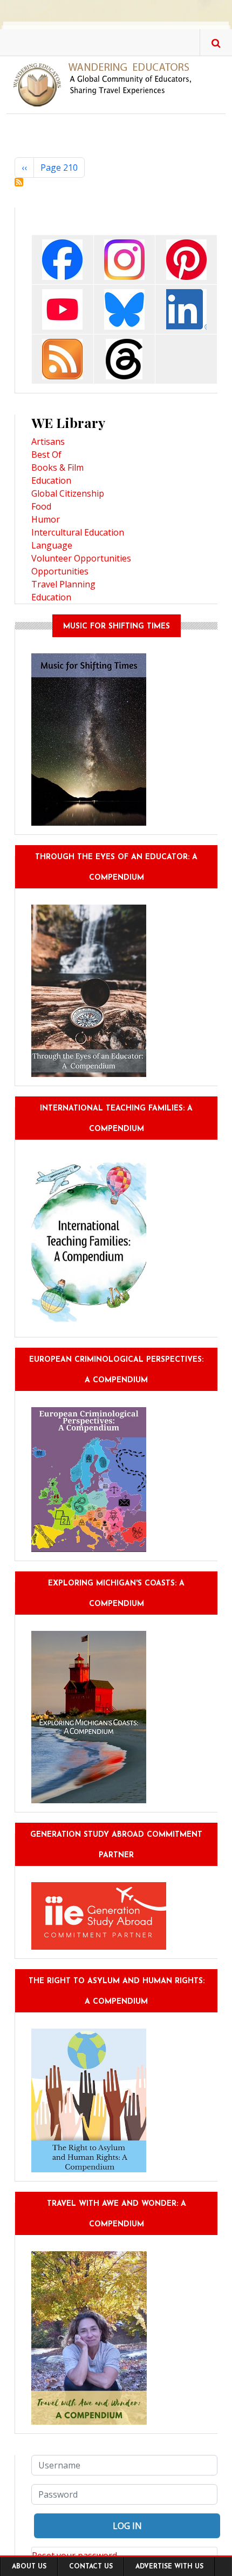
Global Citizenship (68, 493)
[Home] (107, 84)
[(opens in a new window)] (62, 259)
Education (51, 480)
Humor (46, 519)
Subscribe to (19, 182)
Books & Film (57, 467)
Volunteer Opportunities (81, 558)
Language (52, 545)
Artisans (48, 441)
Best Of (46, 454)
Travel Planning (63, 584)
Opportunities (60, 571)
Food (41, 506)
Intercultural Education (78, 532)
